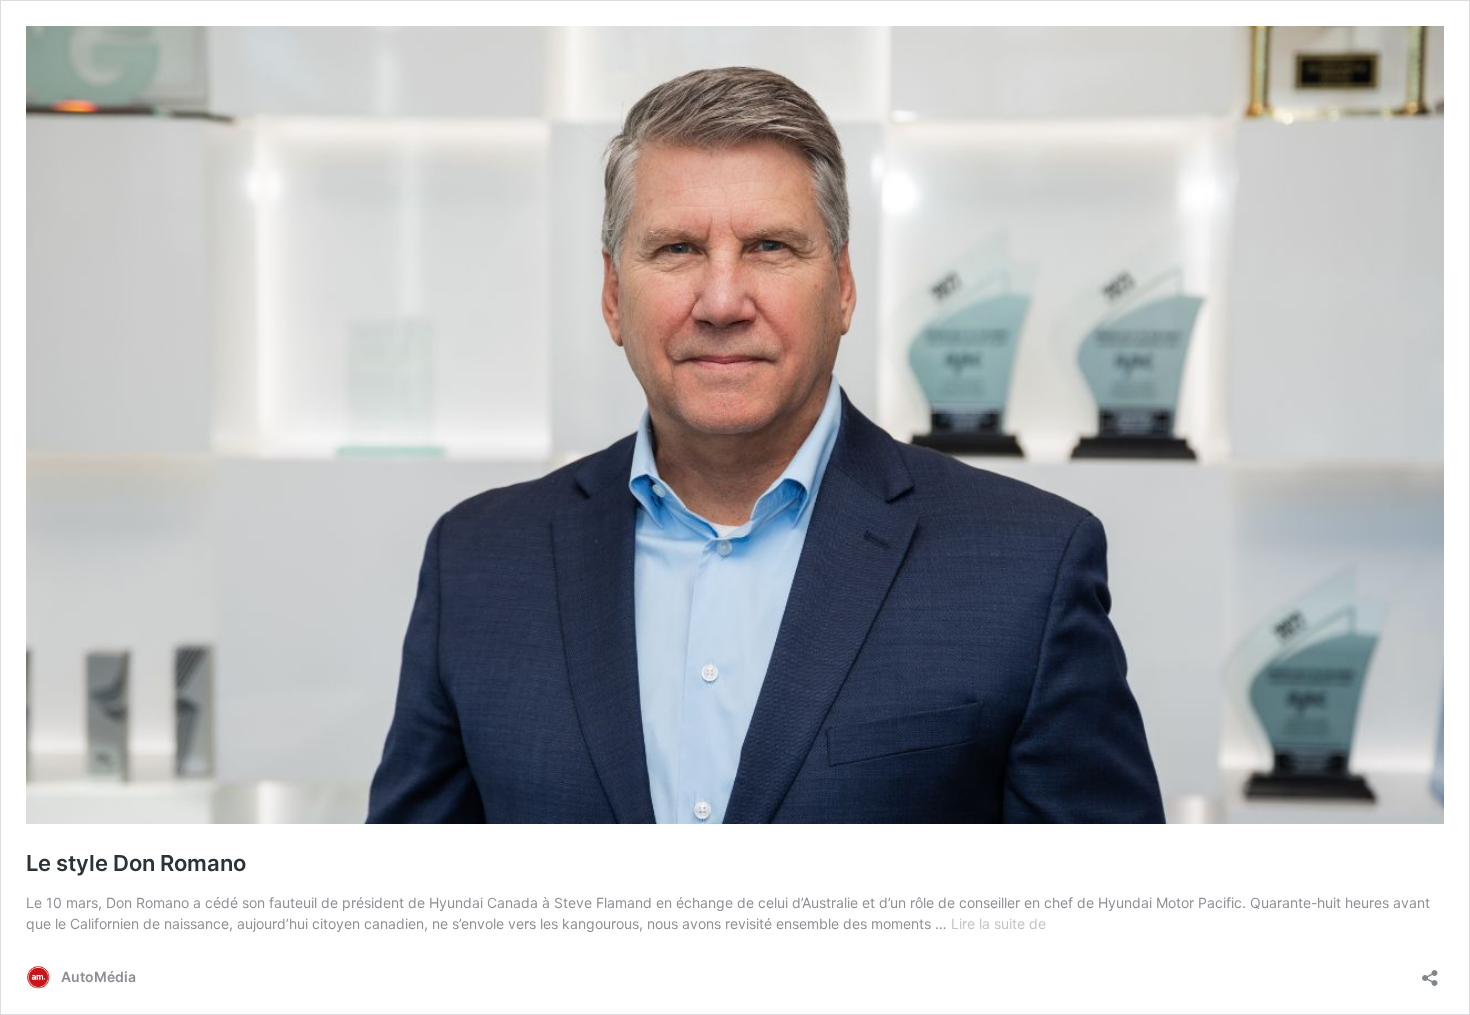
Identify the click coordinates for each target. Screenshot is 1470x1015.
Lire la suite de (998, 923)
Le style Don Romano (136, 863)
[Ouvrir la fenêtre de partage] (1430, 971)
